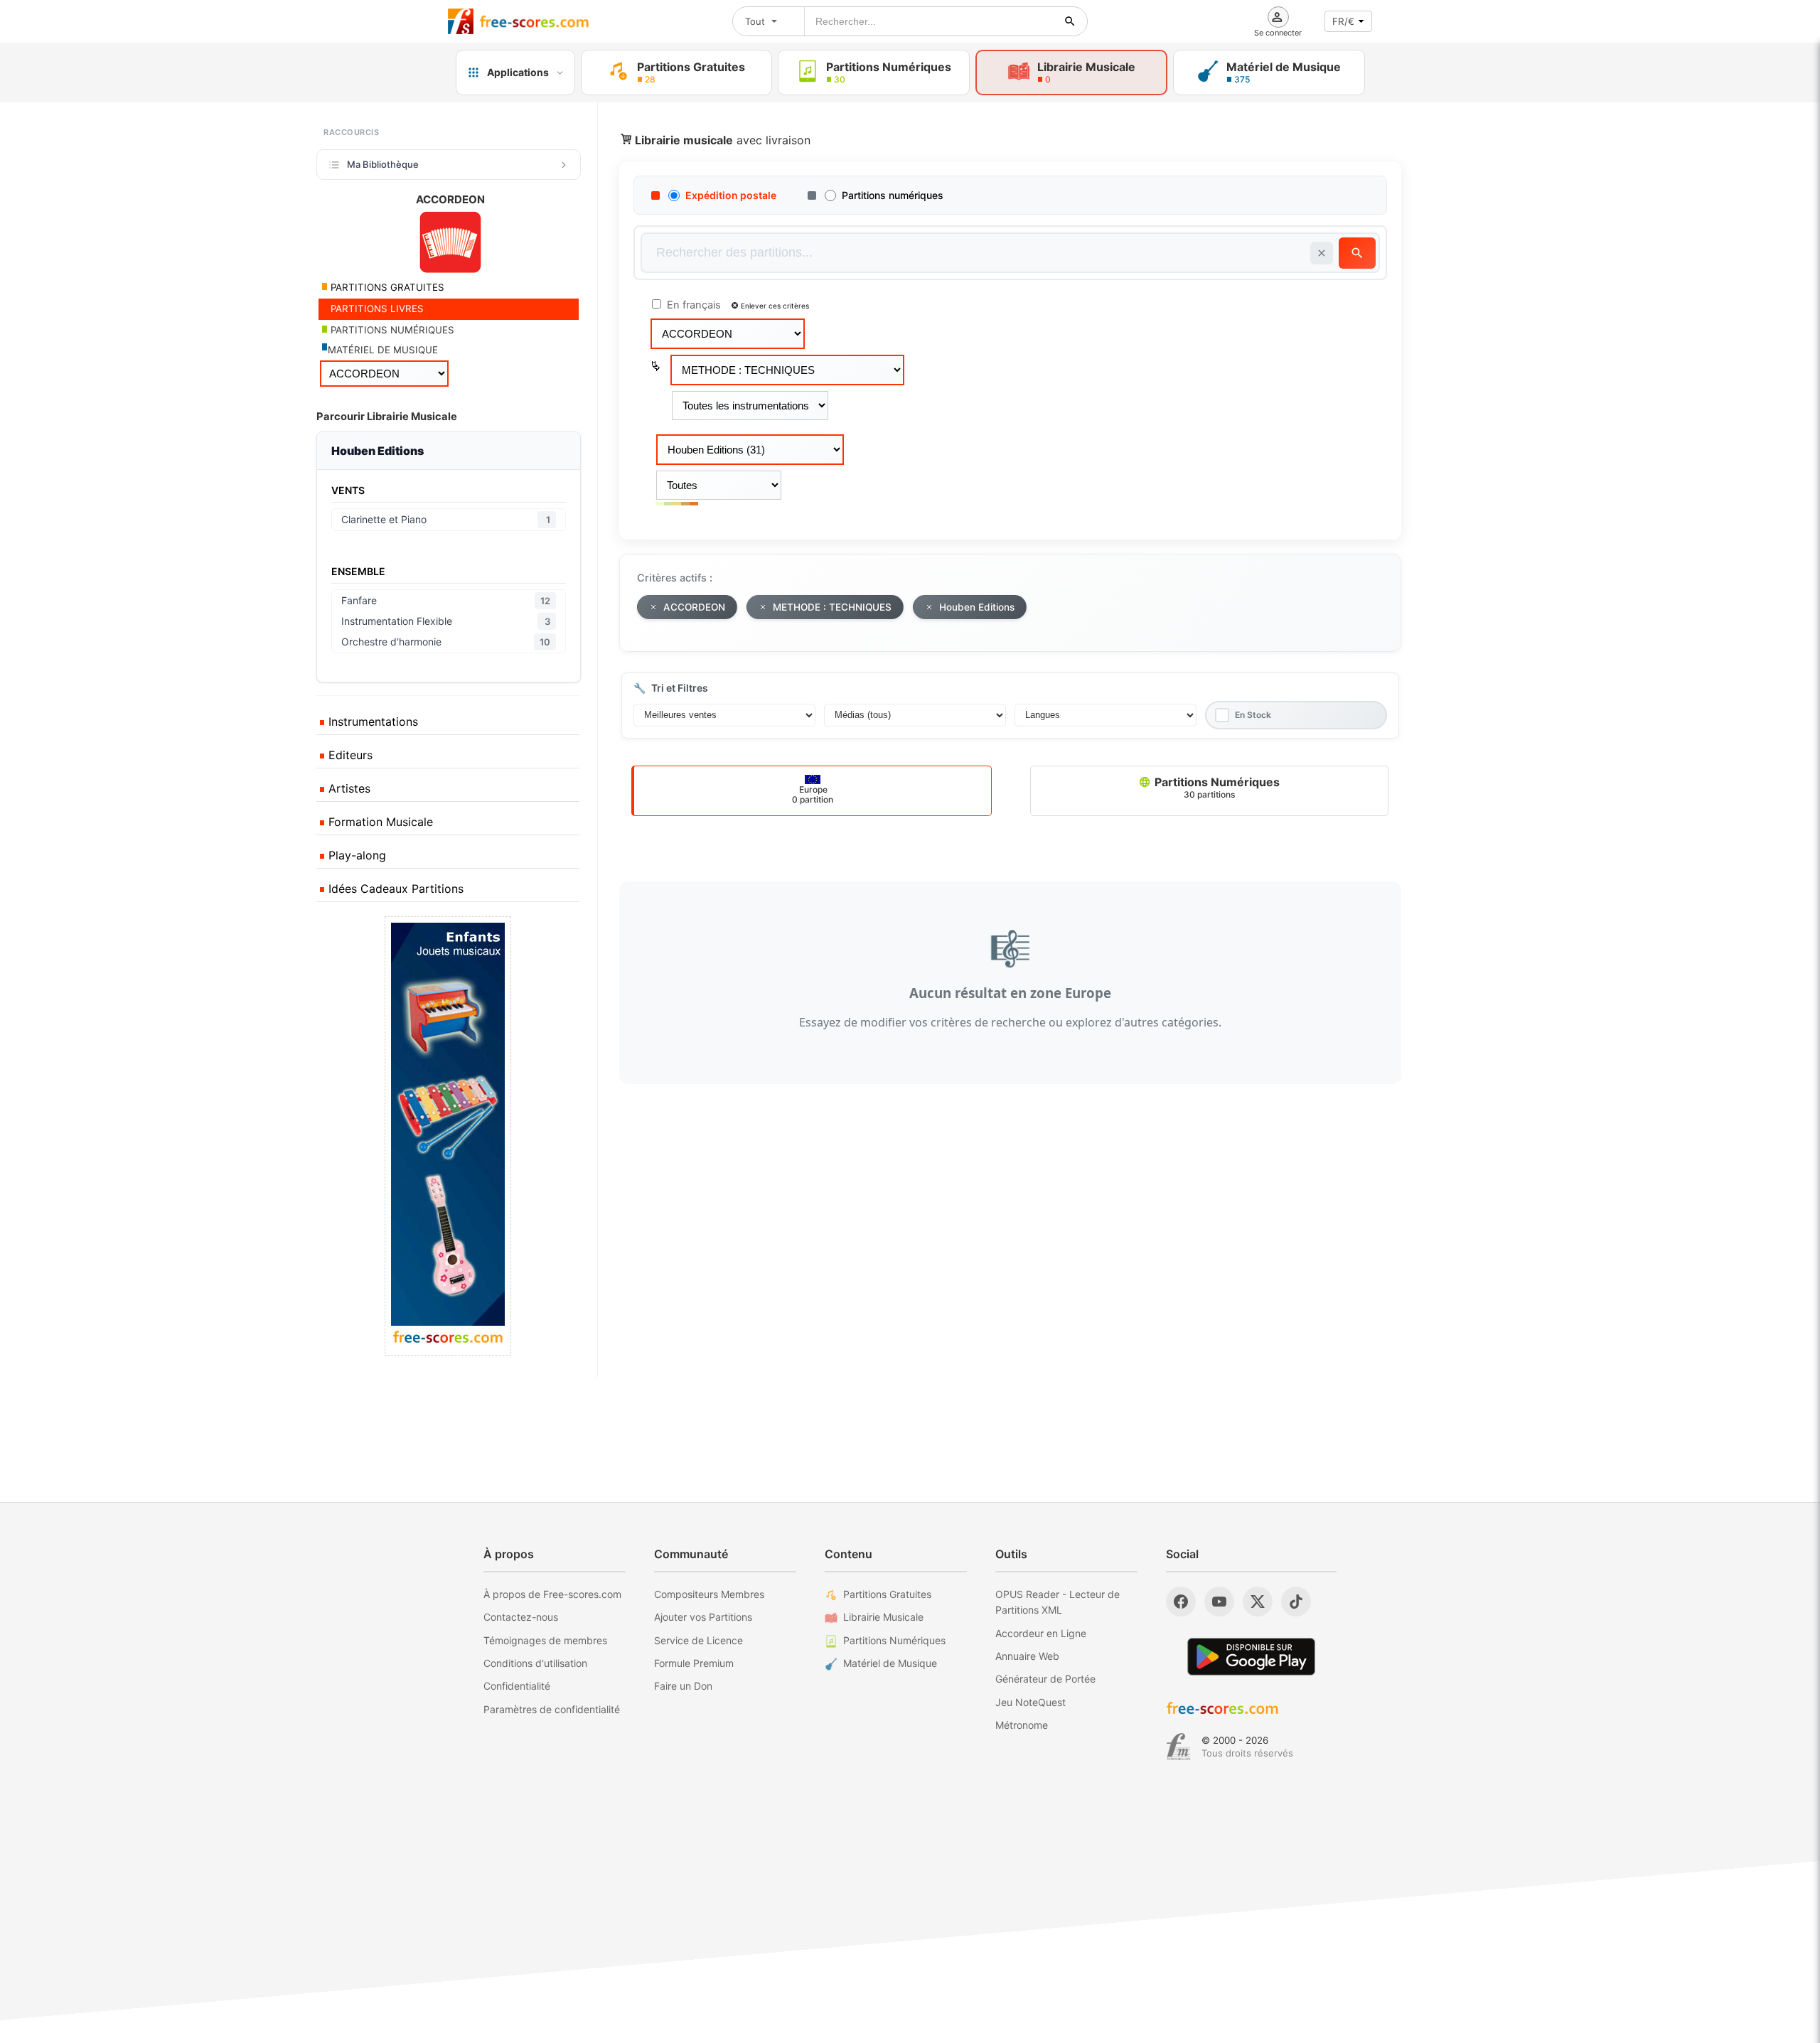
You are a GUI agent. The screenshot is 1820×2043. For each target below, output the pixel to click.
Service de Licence (698, 1640)
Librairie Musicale (883, 1617)
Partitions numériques (893, 195)
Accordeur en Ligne (1041, 1633)
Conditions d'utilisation (535, 1663)
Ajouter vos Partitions (703, 1617)
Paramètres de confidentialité (552, 1709)
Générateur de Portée (1045, 1679)
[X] (1258, 1602)
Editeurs (349, 755)
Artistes (348, 788)
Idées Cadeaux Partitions (394, 889)
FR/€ (1343, 21)
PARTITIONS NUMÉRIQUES (391, 330)
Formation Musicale (379, 822)
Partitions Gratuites (887, 1594)
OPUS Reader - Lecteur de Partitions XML (1058, 1602)
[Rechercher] (1070, 21)
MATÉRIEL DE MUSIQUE (383, 350)
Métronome (1022, 1725)
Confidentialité (517, 1686)
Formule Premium (694, 1663)
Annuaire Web (1027, 1656)
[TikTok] (1296, 1602)
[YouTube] (1219, 1602)
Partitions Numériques (1216, 787)
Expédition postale (731, 195)
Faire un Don (683, 1686)
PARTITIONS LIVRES (376, 309)
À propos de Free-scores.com (552, 1594)
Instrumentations (371, 722)
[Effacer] (1322, 253)
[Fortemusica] (1178, 1747)
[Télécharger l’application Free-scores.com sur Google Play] (1251, 1657)
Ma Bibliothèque (383, 164)
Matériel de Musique (890, 1663)
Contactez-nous (521, 1617)
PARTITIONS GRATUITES (386, 287)
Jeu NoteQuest (1031, 1702)
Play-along (355, 855)
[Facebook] (1181, 1602)
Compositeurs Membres (709, 1594)
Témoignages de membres (545, 1640)
